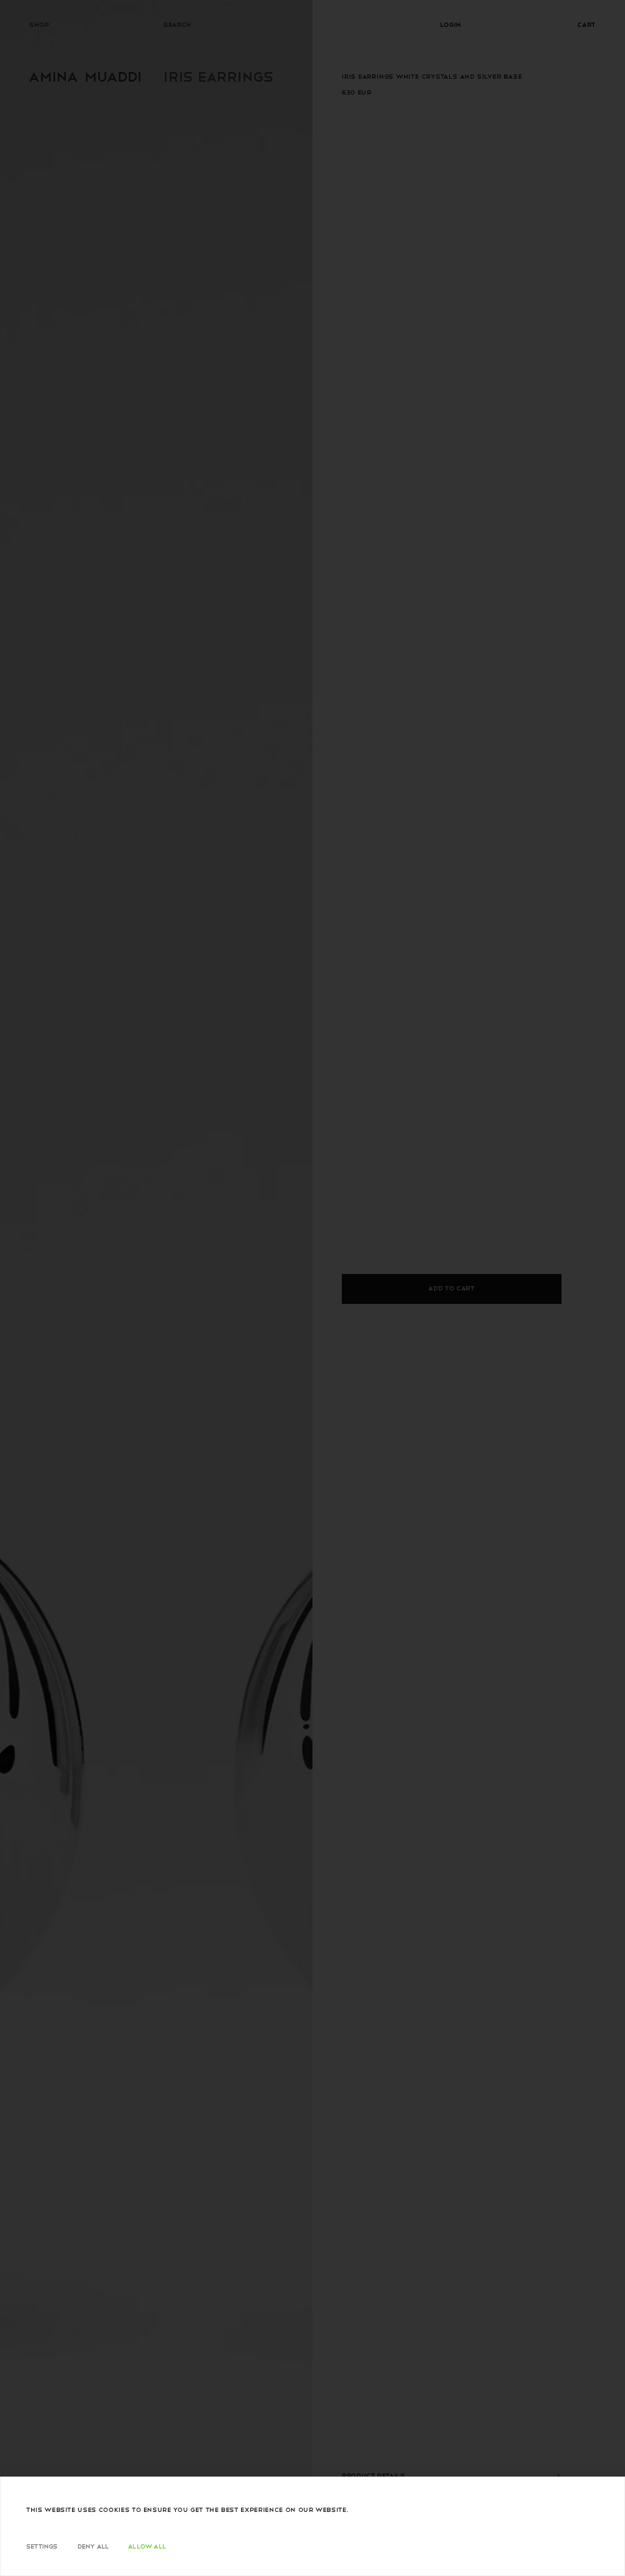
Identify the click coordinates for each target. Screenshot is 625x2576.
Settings (42, 2546)
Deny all (93, 2546)
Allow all (147, 2546)
